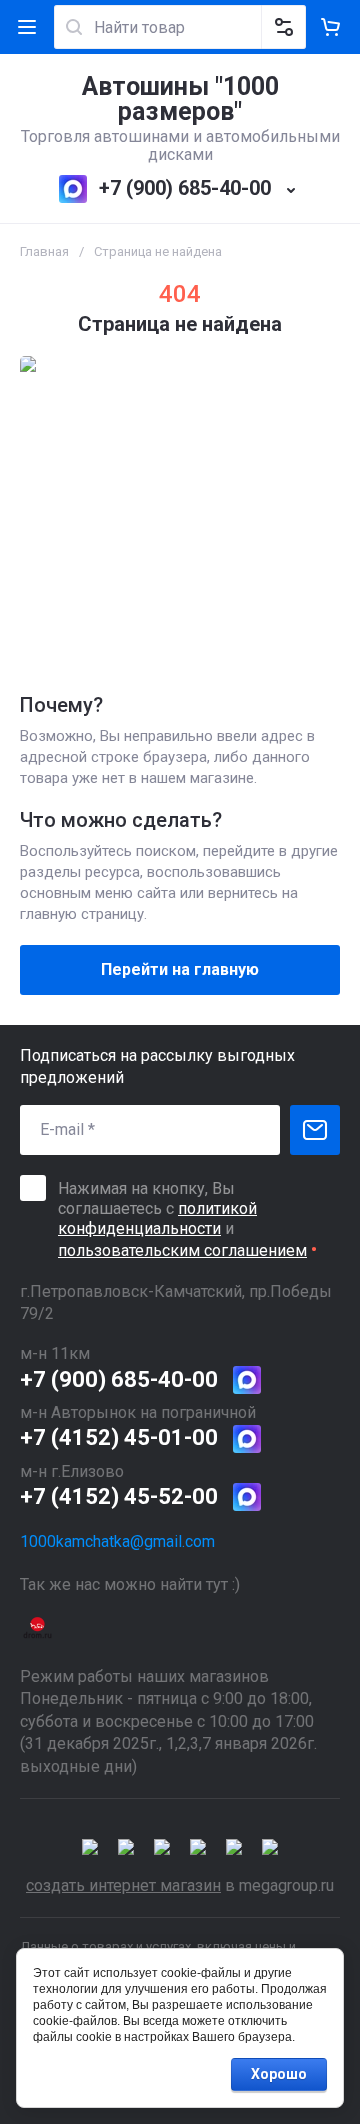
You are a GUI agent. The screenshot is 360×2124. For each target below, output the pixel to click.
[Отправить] (315, 1130)
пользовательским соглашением (182, 1250)
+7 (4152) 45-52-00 (119, 1496)
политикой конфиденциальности (157, 1218)
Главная (44, 251)
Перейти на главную (180, 969)
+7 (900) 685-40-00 (185, 188)
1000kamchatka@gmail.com (117, 1541)
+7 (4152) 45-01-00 (119, 1437)
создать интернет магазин (123, 1885)
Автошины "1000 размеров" (180, 99)
